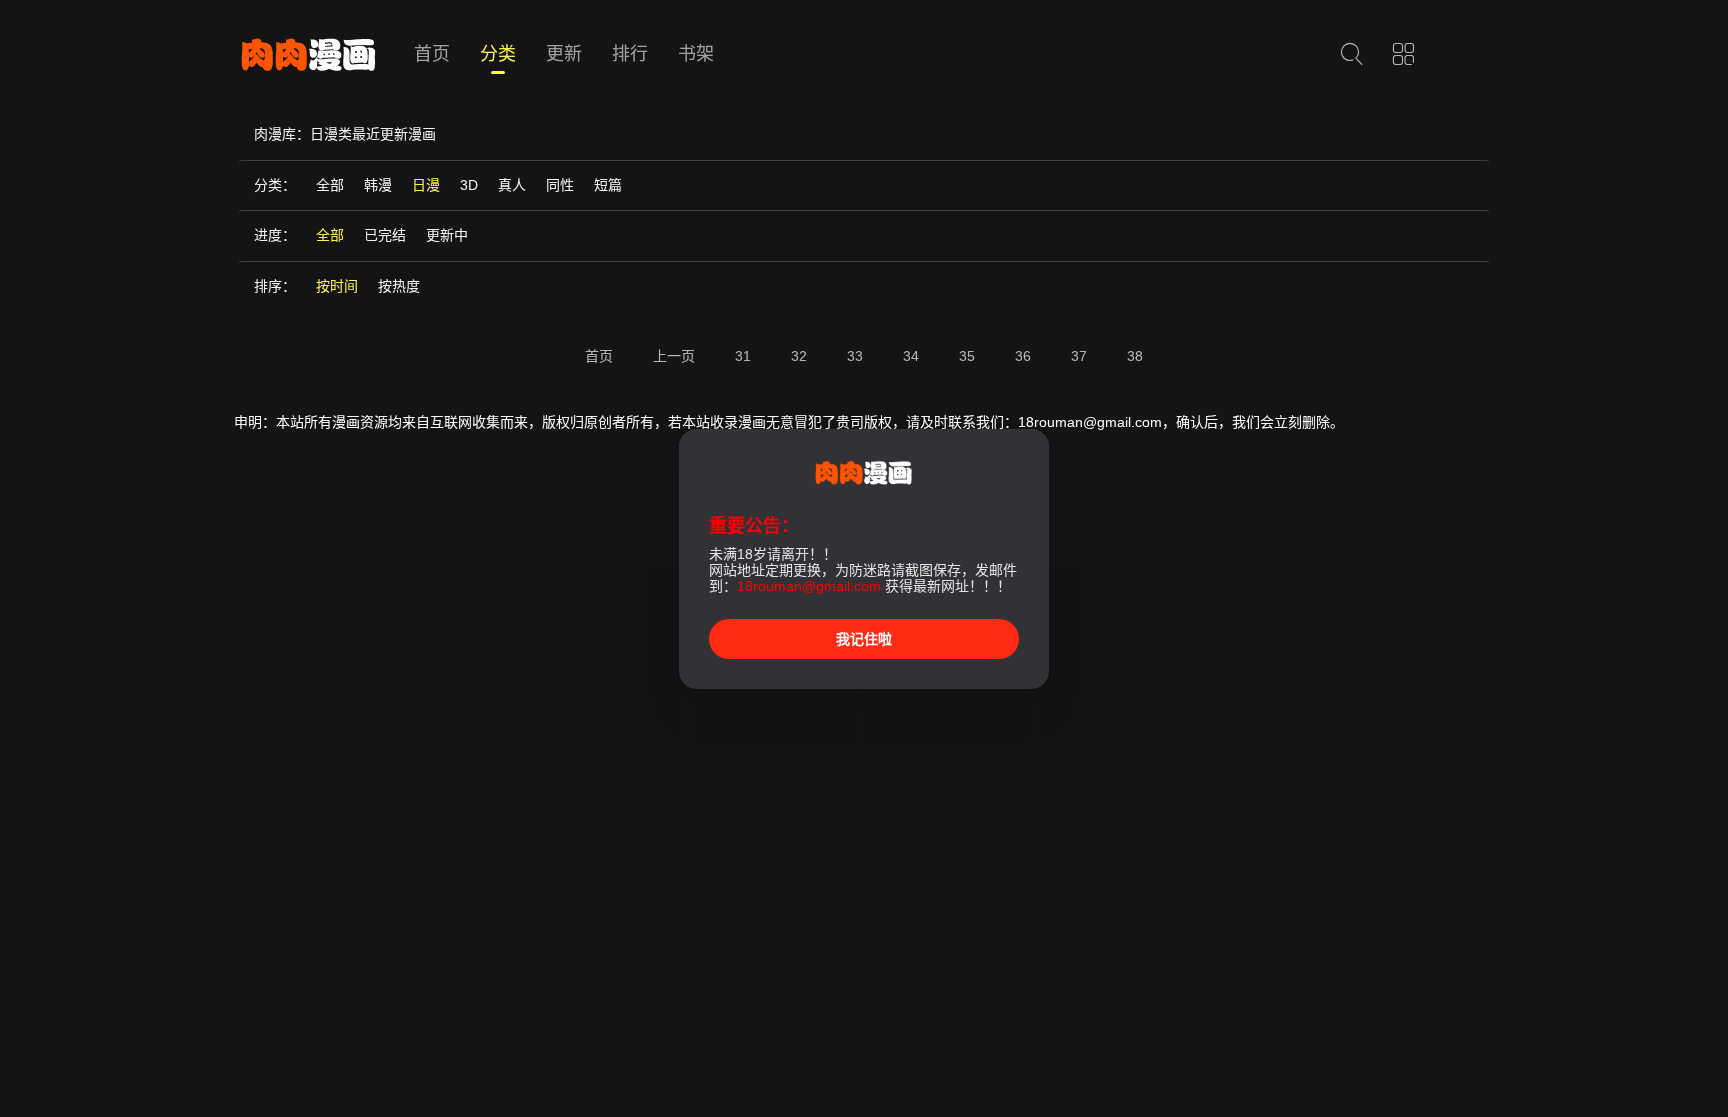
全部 (330, 185)
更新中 (447, 235)
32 (799, 356)
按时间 (337, 286)
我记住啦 (864, 639)
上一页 (674, 356)
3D (469, 185)
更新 (564, 54)
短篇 (608, 185)
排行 (630, 54)
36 (1023, 356)
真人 (512, 185)
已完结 (385, 235)
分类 (498, 54)
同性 (560, 185)
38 (1135, 356)
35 (967, 356)
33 (855, 356)
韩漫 (378, 185)
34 (911, 356)
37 (1079, 356)
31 (743, 356)
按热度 (399, 286)
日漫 (426, 185)
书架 (696, 54)
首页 (432, 54)
